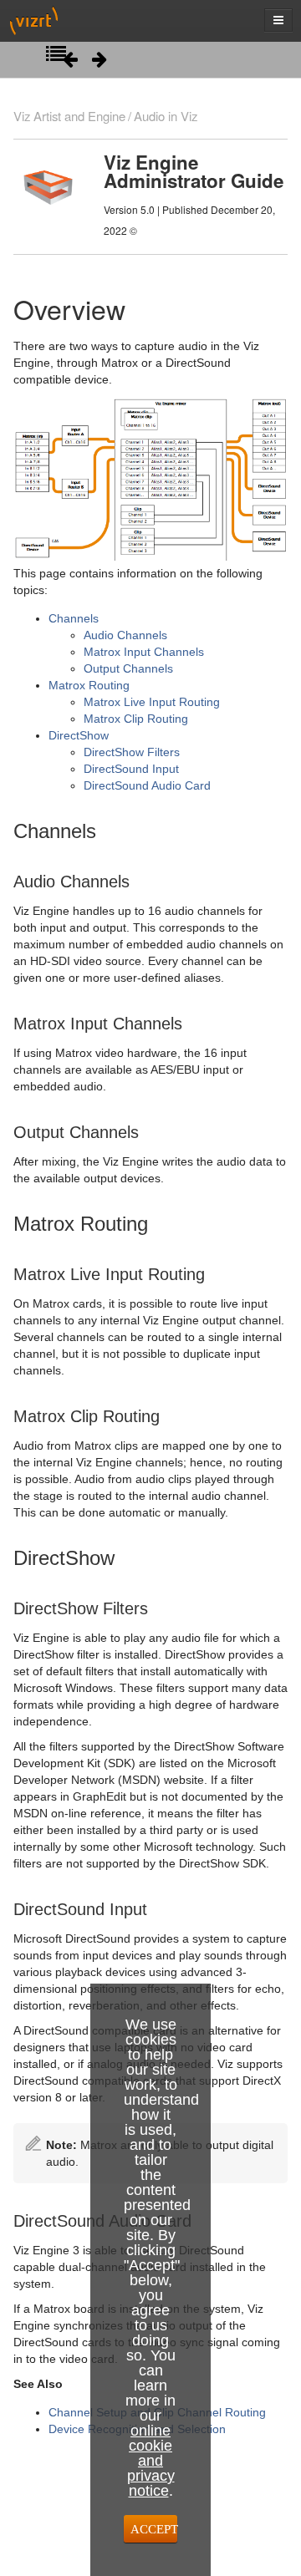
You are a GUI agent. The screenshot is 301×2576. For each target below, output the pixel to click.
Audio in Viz (166, 116)
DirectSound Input (131, 769)
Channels (74, 618)
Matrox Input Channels (144, 652)
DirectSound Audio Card (147, 785)
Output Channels (128, 668)
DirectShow (79, 735)
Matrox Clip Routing (136, 719)
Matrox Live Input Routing (152, 702)
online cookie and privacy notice (151, 2461)
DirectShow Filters (132, 752)
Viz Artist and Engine (69, 116)
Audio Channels (125, 635)
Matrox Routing (89, 685)
